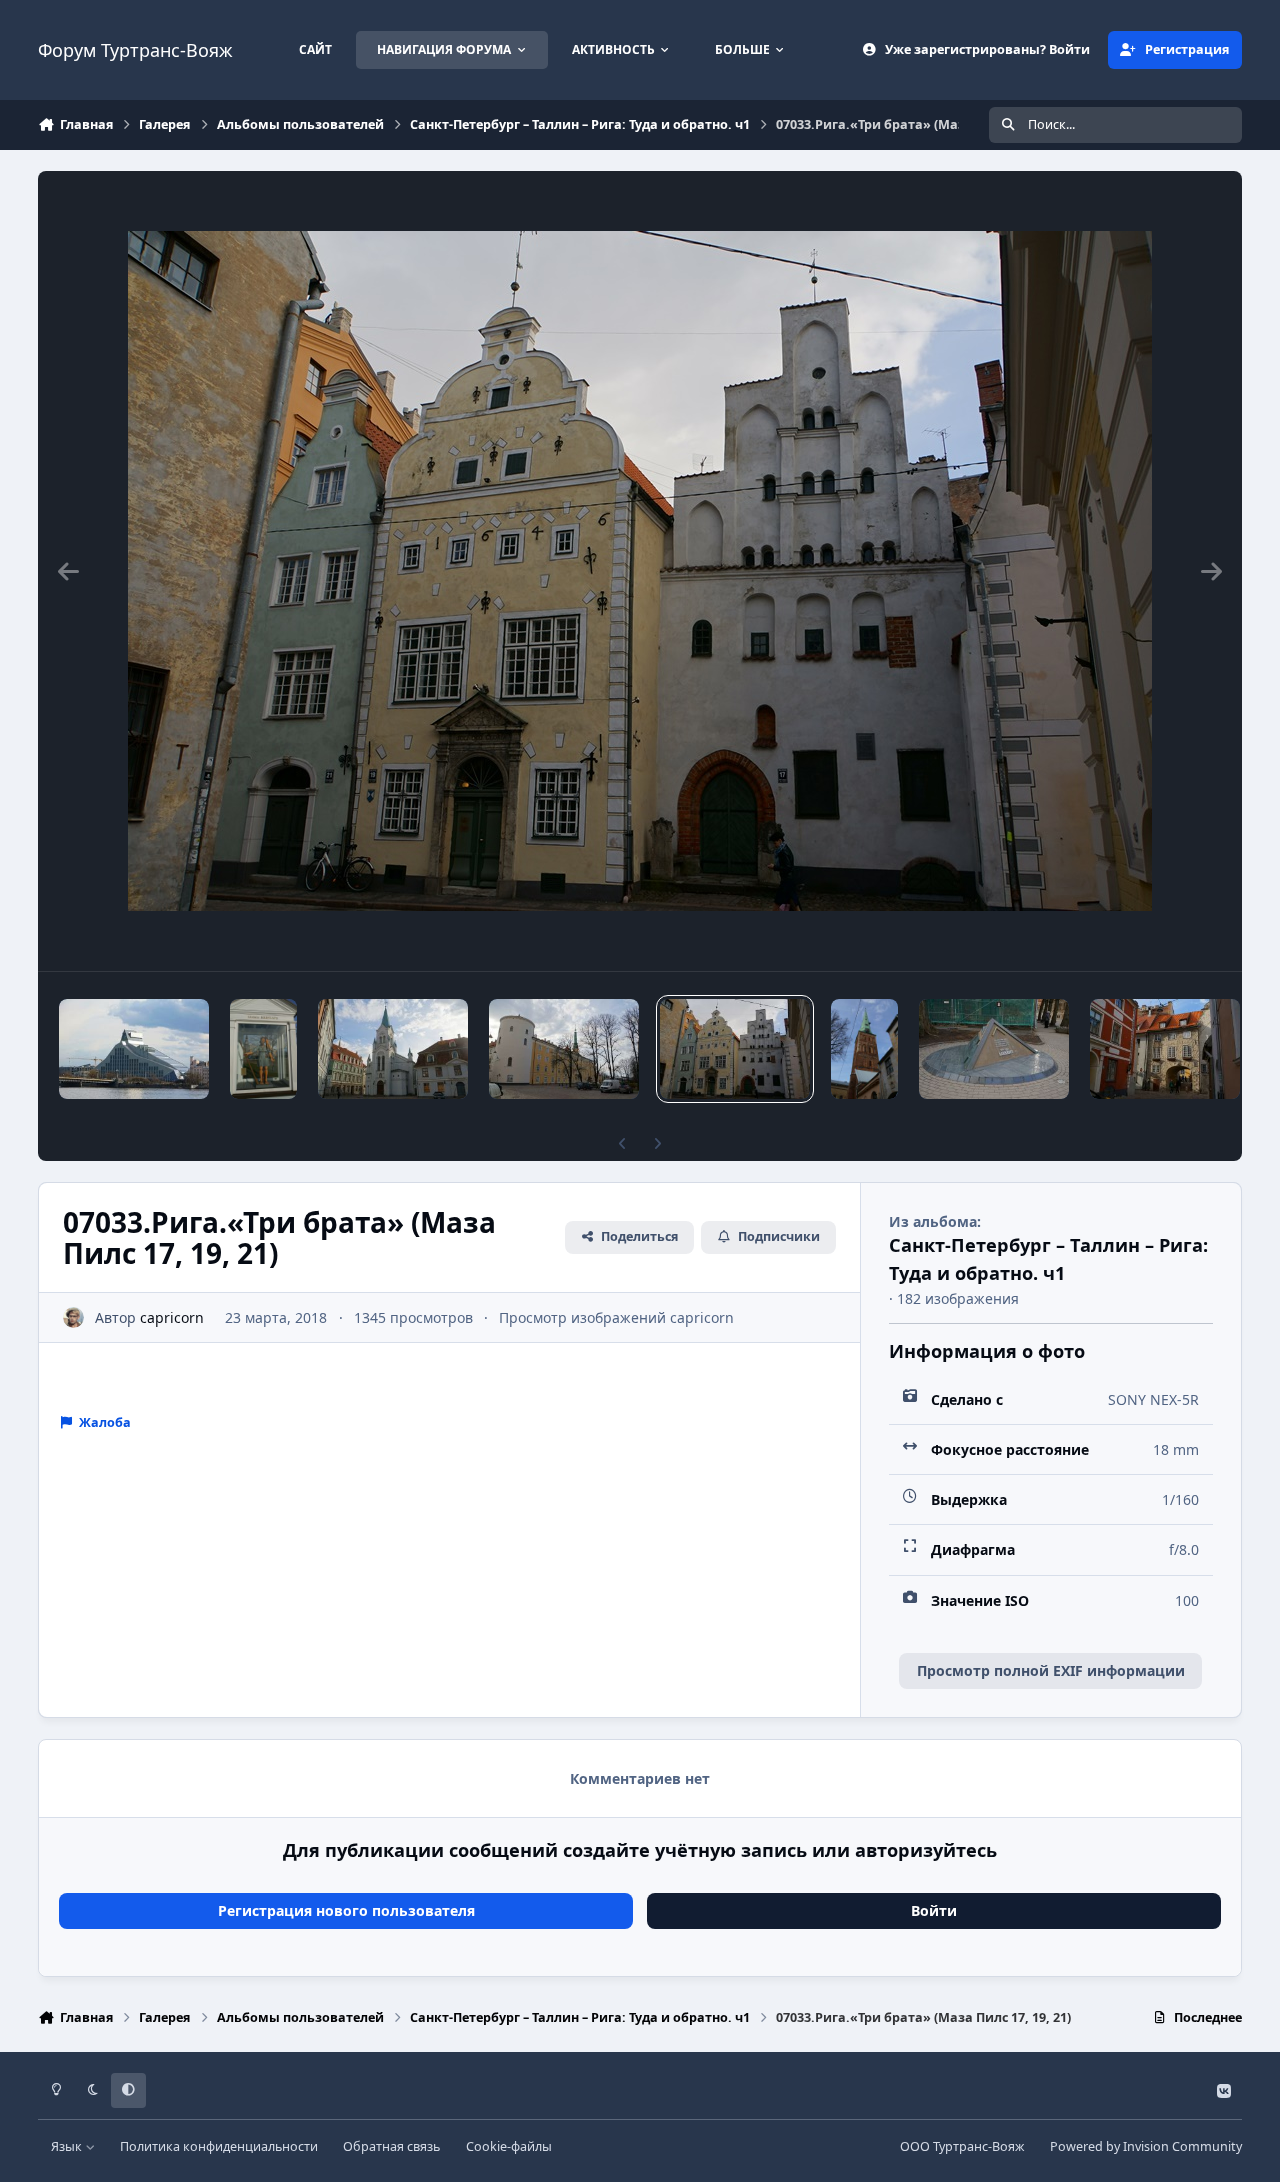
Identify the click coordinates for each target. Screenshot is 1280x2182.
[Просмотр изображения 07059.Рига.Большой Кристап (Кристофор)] (263, 1049)
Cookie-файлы (509, 2146)
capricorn (172, 1317)
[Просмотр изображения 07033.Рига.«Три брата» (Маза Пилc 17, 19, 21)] (735, 1049)
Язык (68, 2146)
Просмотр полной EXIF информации (1051, 1670)
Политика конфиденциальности (219, 2146)
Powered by (1146, 2146)
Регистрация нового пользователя (346, 1910)
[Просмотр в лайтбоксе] (640, 571)
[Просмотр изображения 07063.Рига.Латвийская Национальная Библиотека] (134, 1049)
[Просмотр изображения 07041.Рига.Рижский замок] (564, 1049)
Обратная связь (391, 2146)
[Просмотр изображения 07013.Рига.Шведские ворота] (1165, 1049)
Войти (934, 1910)
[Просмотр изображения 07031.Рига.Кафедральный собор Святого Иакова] (864, 1049)
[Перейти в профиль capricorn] (73, 1317)
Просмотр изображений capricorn (616, 1317)
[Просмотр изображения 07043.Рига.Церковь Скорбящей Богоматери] (393, 1049)
